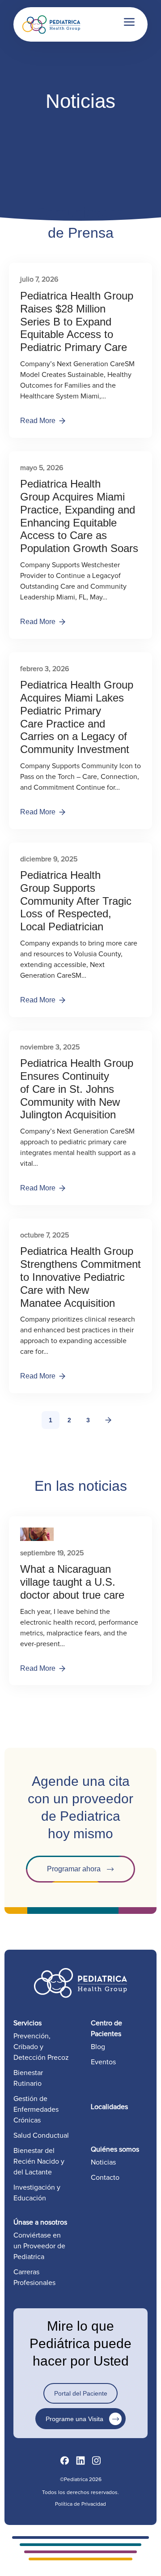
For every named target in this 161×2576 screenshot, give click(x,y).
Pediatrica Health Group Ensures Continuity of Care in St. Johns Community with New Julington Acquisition (77, 1089)
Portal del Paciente (81, 2393)
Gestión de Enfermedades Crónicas (36, 2110)
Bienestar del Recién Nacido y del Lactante (39, 2161)
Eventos (103, 2062)
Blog (98, 2047)
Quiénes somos (115, 2149)
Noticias (103, 2162)
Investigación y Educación (37, 2193)
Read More (38, 421)
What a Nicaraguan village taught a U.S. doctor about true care (72, 1582)
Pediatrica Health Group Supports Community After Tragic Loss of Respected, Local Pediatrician (76, 901)
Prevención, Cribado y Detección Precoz (41, 2047)
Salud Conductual (41, 2135)
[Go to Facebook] (65, 2461)
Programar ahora (74, 1869)
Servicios (28, 2023)
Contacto (105, 2178)
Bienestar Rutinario (28, 2078)
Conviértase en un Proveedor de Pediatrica (39, 2246)
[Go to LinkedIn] (80, 2461)
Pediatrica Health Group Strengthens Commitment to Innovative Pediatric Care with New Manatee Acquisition (80, 1277)
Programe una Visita (74, 2419)
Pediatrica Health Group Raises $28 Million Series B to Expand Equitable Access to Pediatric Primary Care (77, 321)
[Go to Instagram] (96, 2461)
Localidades (109, 2107)
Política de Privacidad (80, 2504)
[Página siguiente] (108, 1420)
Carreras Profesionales (34, 2277)
